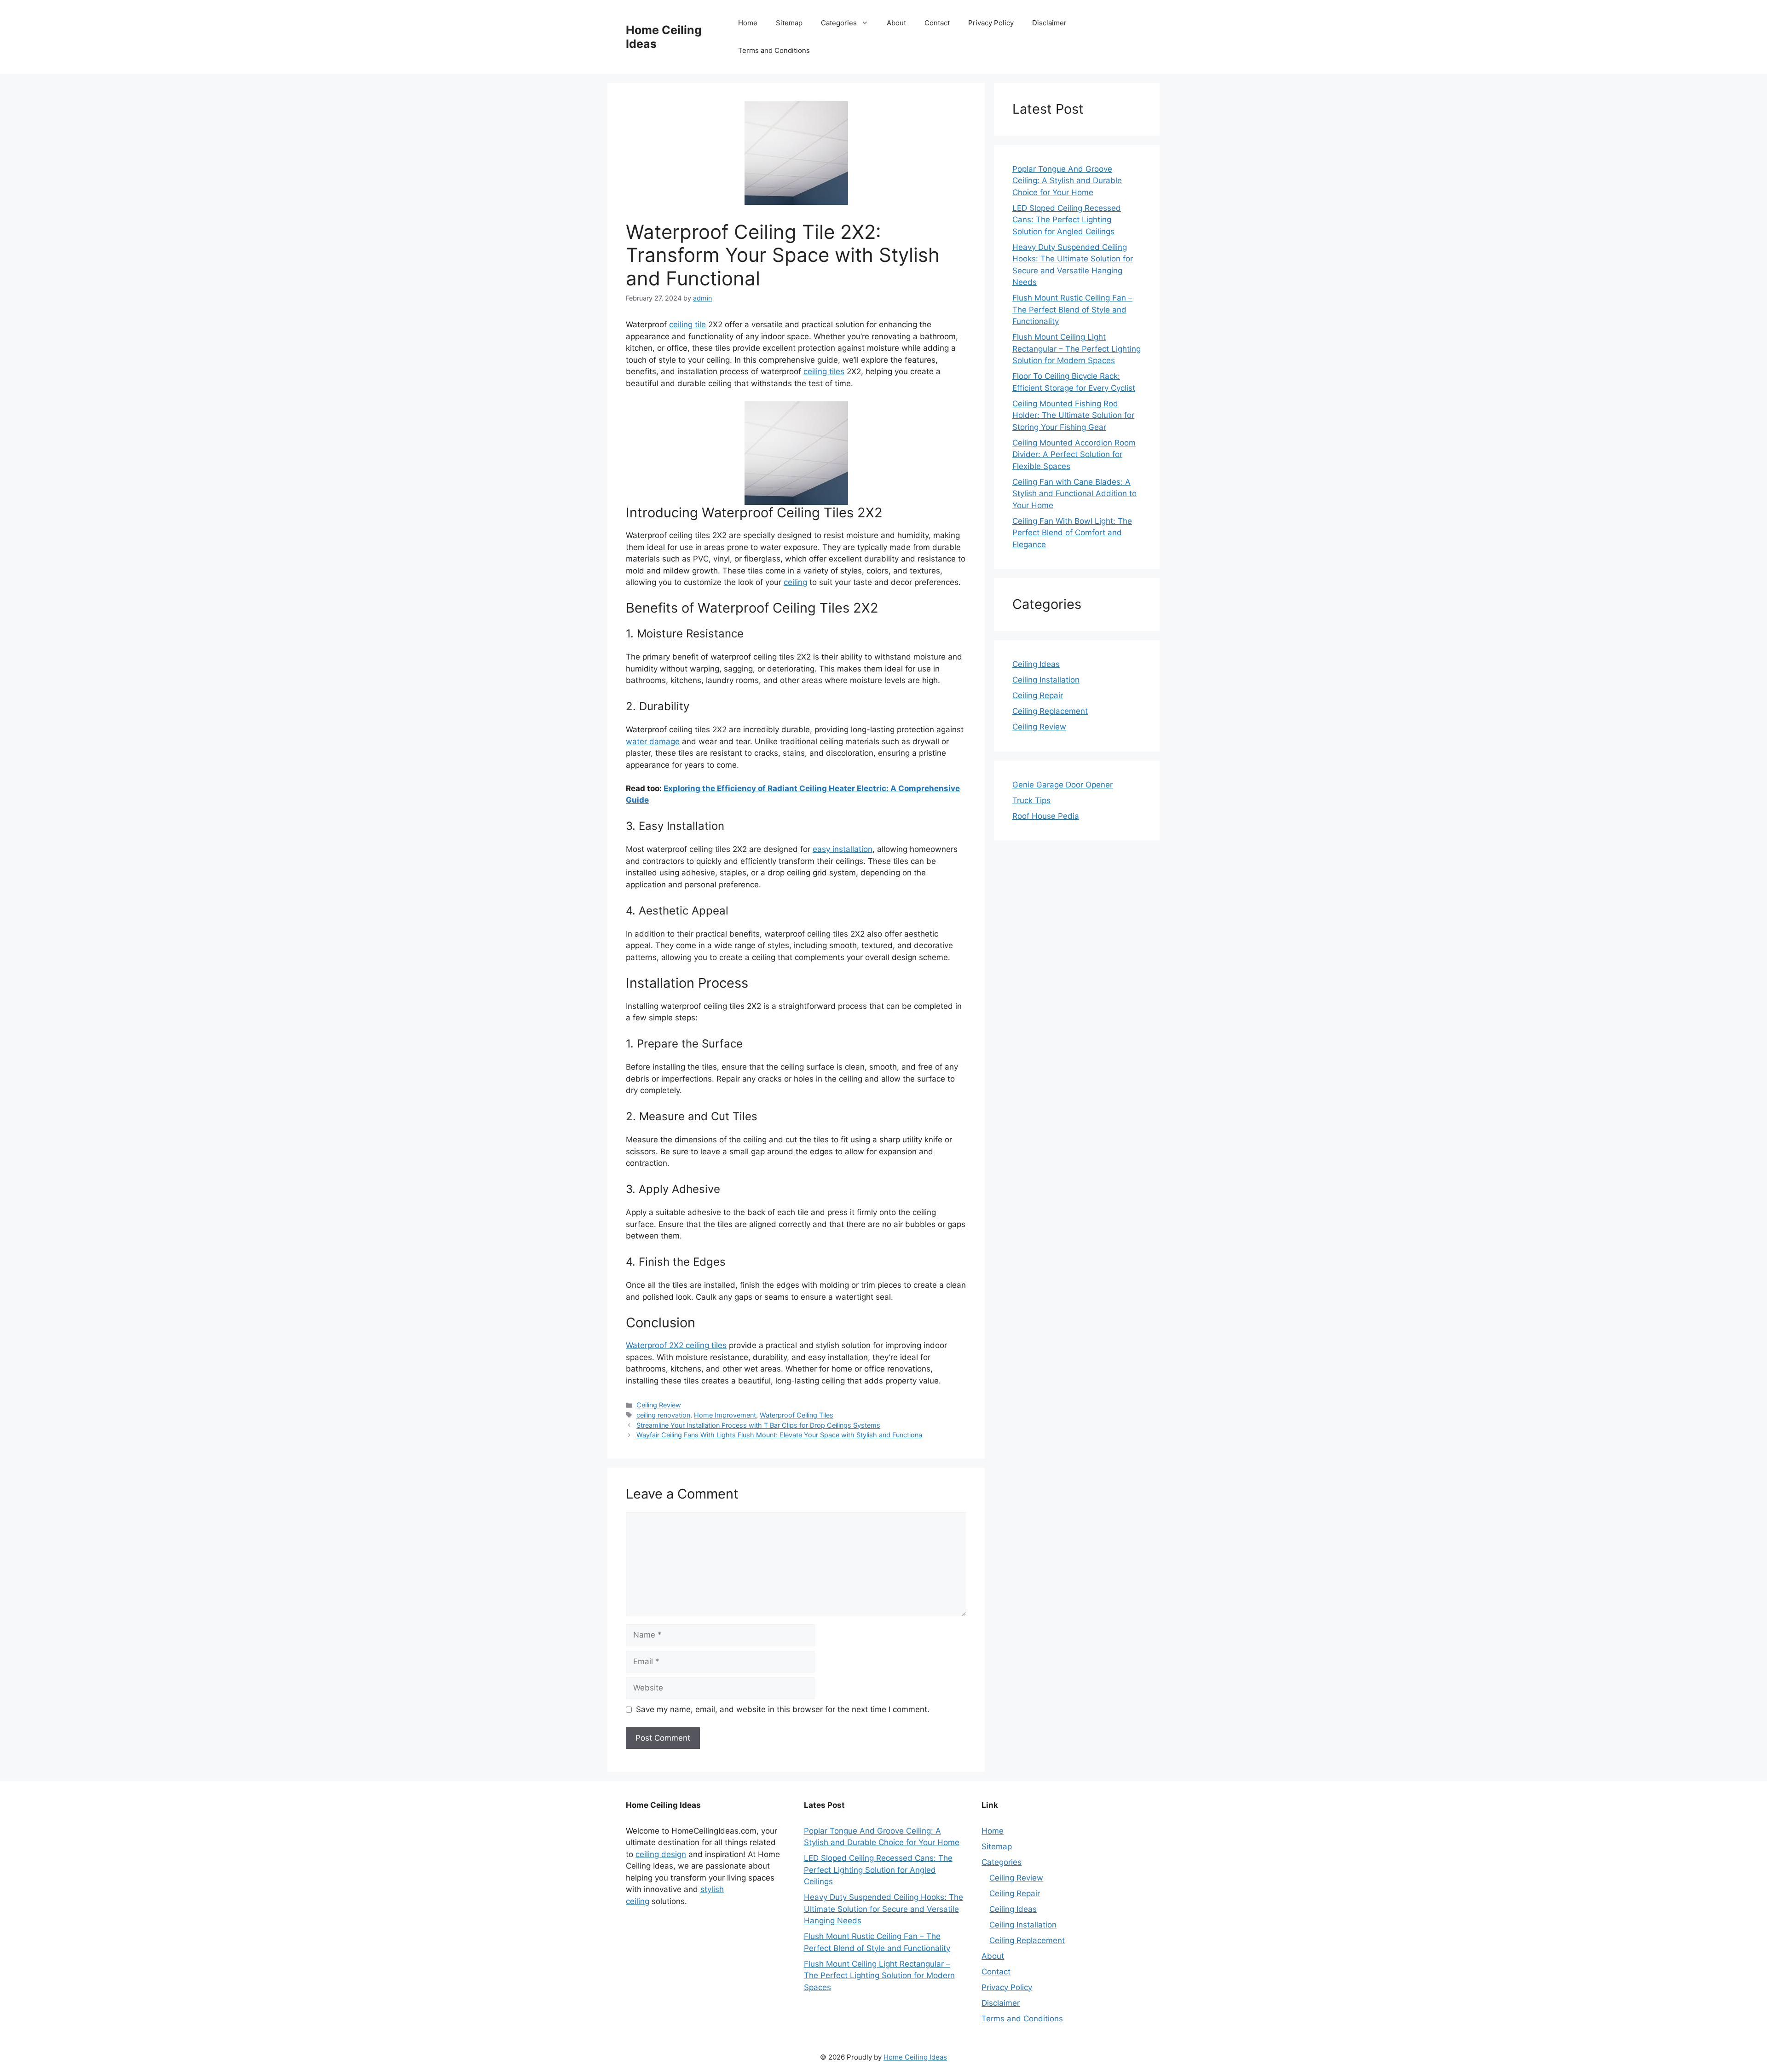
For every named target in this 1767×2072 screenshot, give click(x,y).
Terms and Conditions (774, 50)
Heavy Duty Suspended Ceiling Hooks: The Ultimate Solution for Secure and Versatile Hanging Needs (883, 1909)
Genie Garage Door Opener (1063, 785)
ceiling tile (687, 324)
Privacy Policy (991, 23)
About (896, 23)
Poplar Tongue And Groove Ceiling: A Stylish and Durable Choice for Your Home (1067, 181)
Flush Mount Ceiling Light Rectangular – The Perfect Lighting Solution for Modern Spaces (1077, 349)
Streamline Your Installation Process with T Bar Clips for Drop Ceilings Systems (758, 1425)
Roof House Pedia (1046, 816)
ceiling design (661, 1854)
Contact (937, 23)
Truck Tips (1031, 800)
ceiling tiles (824, 371)
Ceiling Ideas (1036, 664)
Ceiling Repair (1038, 695)
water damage (653, 741)
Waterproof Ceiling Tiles (797, 1415)
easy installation (843, 849)
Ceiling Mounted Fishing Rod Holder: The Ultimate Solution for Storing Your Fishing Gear (1073, 415)
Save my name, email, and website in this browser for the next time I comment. (783, 1709)
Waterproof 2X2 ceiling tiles (676, 1345)
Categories (839, 23)
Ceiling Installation (1046, 680)
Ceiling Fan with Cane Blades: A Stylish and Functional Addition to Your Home (1074, 494)
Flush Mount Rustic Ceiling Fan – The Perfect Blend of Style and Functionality (1072, 310)
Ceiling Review (659, 1405)
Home (748, 23)
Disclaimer (1049, 23)
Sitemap (789, 23)
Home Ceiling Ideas (915, 2057)
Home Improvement (725, 1415)
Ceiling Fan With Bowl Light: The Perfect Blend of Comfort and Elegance (1072, 533)
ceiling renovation (663, 1415)
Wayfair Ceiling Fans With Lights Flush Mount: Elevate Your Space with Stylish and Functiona (779, 1435)
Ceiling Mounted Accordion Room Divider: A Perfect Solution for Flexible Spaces (1074, 454)
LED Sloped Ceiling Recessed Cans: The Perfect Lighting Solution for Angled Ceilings (1067, 220)
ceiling (795, 582)
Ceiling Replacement (1050, 711)
